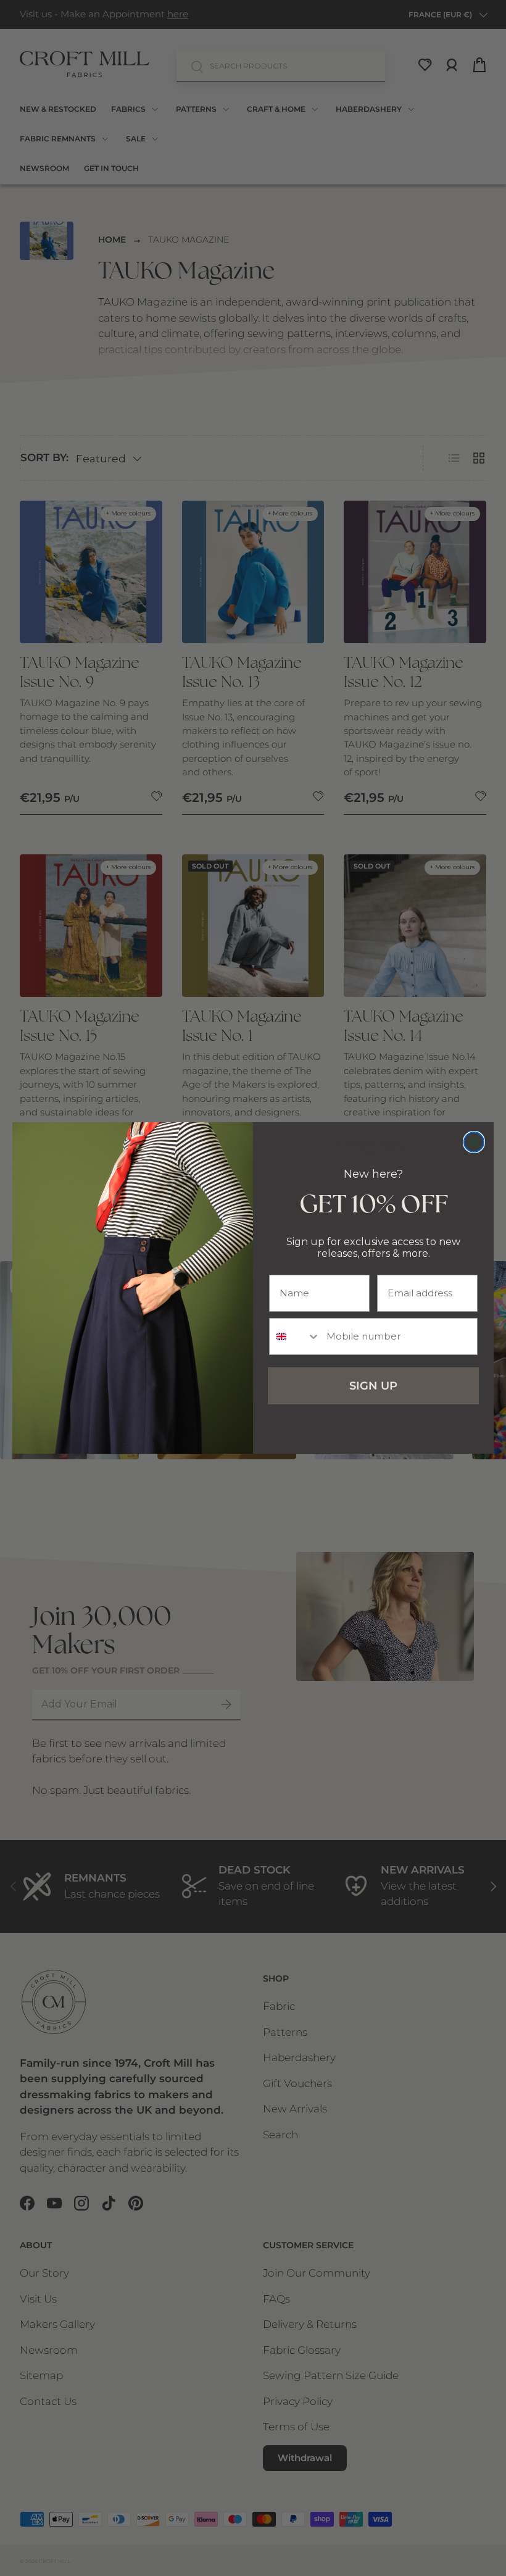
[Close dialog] (474, 1142)
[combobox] (295, 1336)
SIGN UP (373, 1386)
